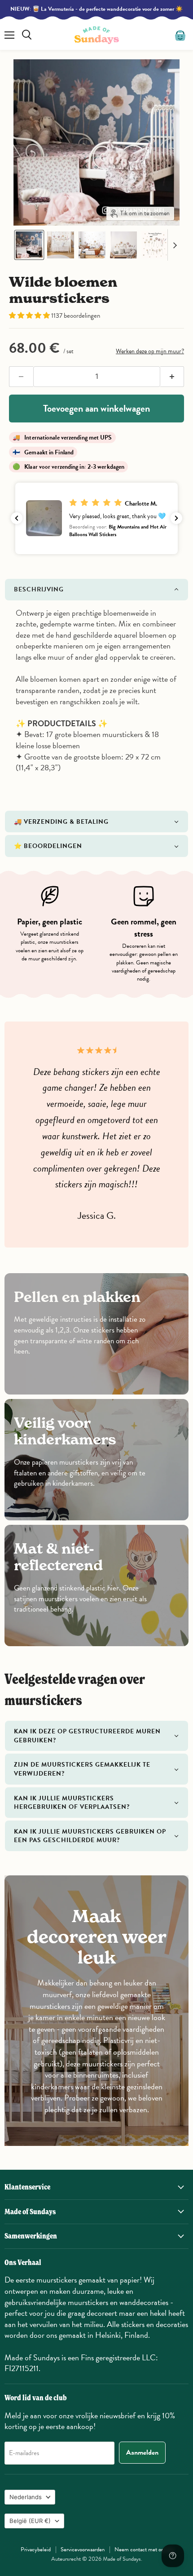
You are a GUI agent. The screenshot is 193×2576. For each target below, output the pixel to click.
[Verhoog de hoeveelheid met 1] (172, 377)
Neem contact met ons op (144, 2549)
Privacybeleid (36, 2549)
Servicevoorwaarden (83, 2549)
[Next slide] (175, 245)
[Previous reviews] (17, 518)
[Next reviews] (176, 518)
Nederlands (26, 2497)
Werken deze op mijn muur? (150, 351)
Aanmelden (142, 2452)
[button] (29, 245)
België (30, 2521)
